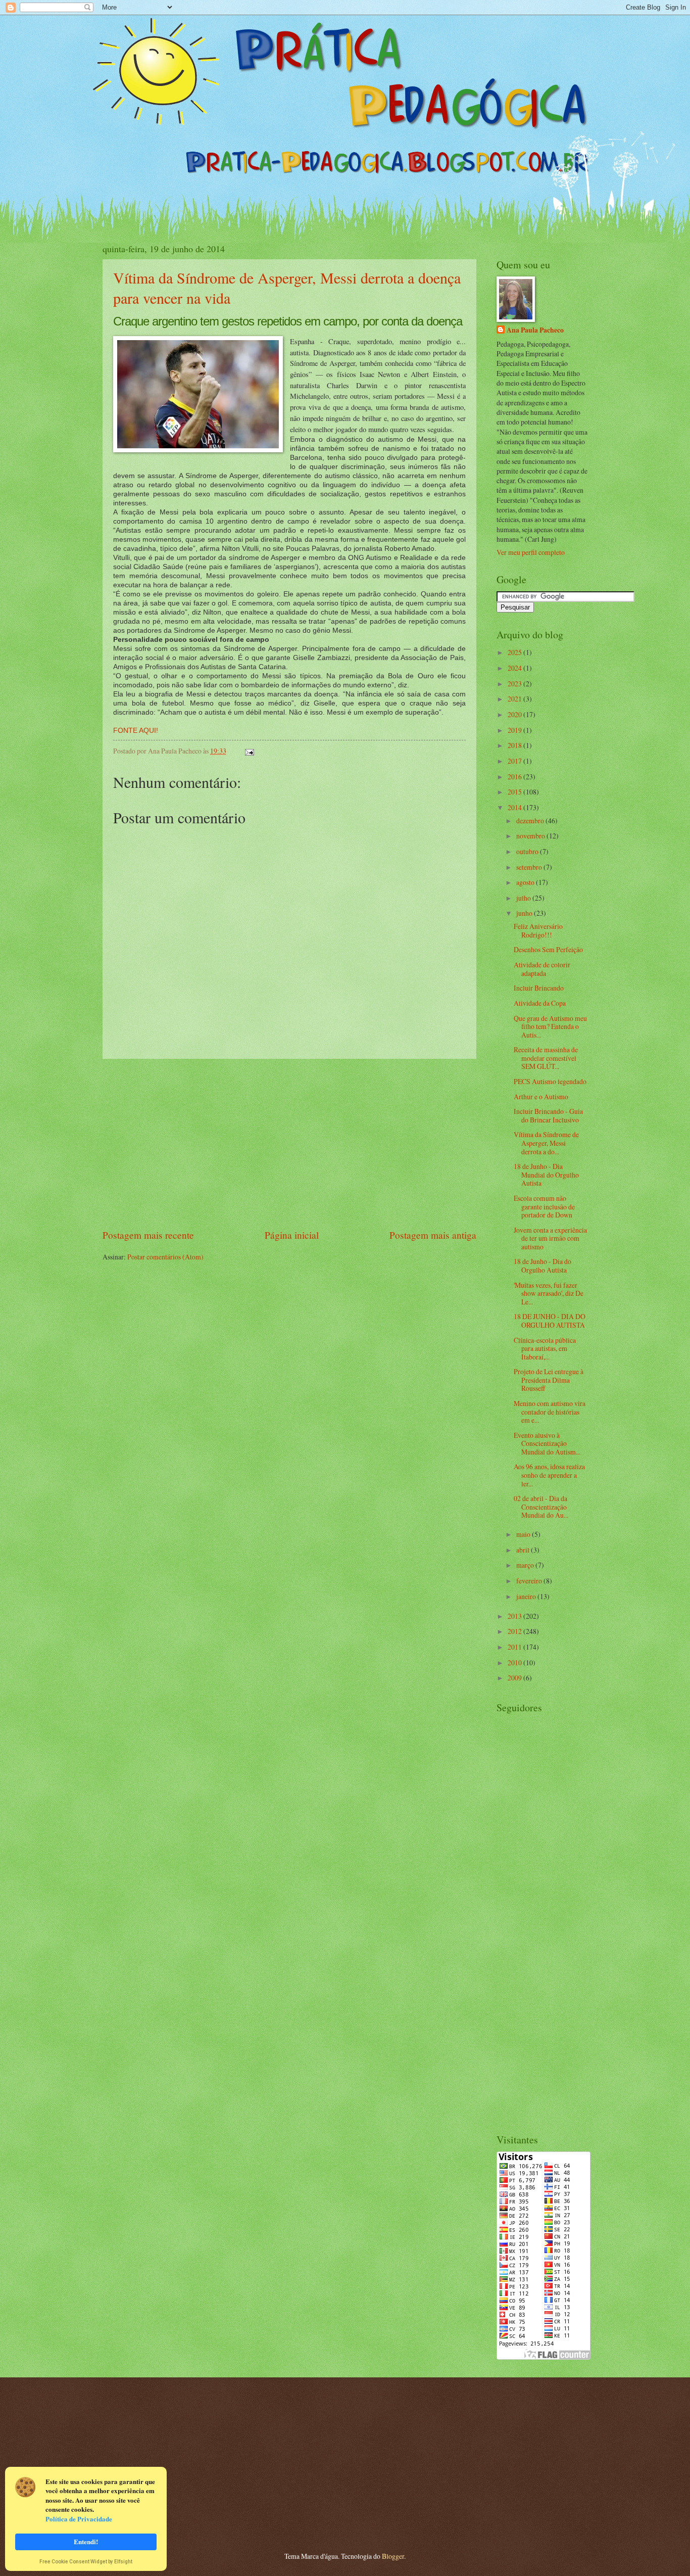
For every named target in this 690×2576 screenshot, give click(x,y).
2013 (515, 1616)
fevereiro (530, 1581)
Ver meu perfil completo (531, 552)
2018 (515, 745)
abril (524, 1550)
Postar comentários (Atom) (165, 1257)
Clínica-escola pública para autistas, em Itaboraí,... (545, 1348)
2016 (515, 777)
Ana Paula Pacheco (535, 330)
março (526, 1565)
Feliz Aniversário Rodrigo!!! (538, 930)
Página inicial (292, 1235)
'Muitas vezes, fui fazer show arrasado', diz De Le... (549, 1293)
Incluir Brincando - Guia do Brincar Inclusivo (548, 1115)
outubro (528, 851)
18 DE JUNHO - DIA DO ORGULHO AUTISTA (550, 1321)
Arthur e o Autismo (541, 1096)
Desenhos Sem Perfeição (548, 949)
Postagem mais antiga (433, 1235)
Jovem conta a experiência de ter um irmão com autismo (550, 1238)
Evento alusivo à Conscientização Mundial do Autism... (547, 1443)
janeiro (527, 1596)
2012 (515, 1631)
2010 (515, 1662)
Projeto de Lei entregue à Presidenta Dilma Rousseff (549, 1380)
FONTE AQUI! (136, 730)
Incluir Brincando (539, 988)
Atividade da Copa (540, 1003)
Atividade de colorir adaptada (542, 969)
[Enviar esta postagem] (248, 751)
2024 (515, 668)
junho (525, 913)
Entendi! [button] (86, 2541)
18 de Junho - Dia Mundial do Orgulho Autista (546, 1175)
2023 (515, 684)
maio (524, 1534)
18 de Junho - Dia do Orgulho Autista (543, 1266)
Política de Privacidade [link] (79, 2519)
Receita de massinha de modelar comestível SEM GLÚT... (546, 1058)
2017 (515, 761)
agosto (526, 882)
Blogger (393, 2556)
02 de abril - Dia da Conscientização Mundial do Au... (541, 1507)
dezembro (531, 821)
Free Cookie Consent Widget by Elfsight (86, 2562)
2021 (515, 699)
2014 (515, 807)
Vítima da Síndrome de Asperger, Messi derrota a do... (546, 1143)
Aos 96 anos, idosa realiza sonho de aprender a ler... (549, 1475)
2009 (515, 1678)
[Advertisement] (289, 1144)
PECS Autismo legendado (550, 1081)
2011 (515, 1647)
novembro (531, 836)
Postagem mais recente (148, 1235)
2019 (515, 730)
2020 (515, 714)
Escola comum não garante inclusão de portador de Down (544, 1206)
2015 (515, 792)
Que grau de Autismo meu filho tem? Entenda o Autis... (550, 1026)
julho (524, 898)
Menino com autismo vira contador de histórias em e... (550, 1412)
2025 (515, 652)
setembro (530, 867)
